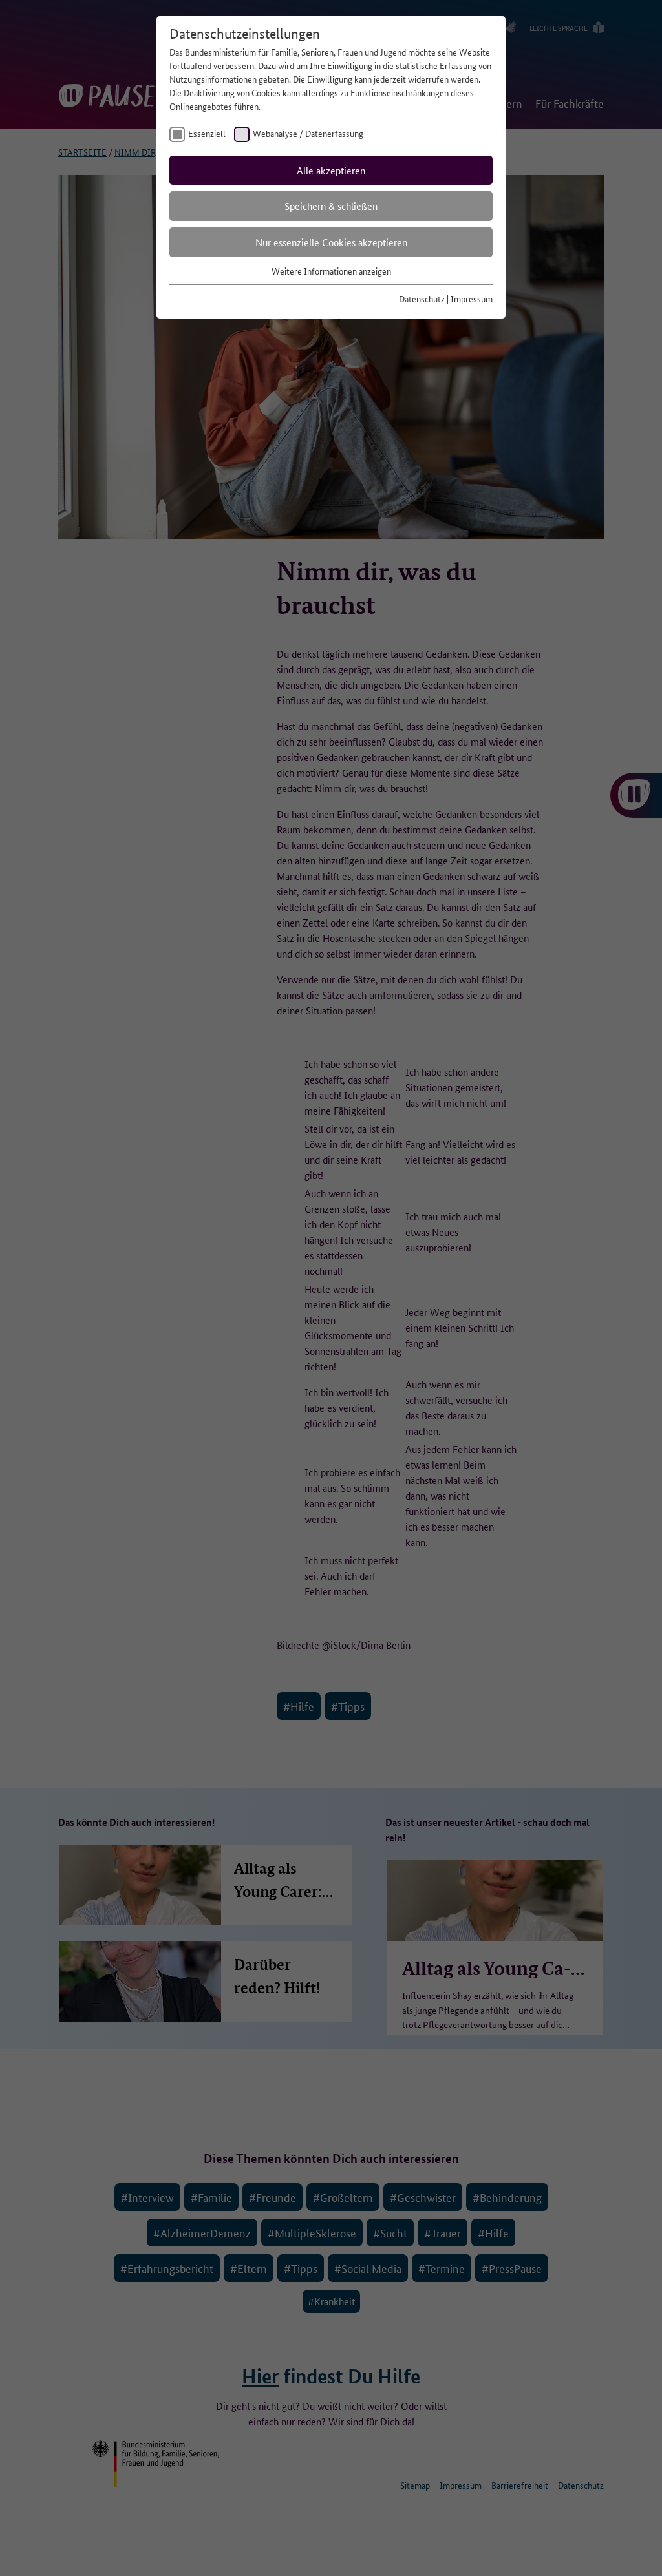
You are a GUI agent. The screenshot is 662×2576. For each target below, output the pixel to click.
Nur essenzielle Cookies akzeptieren (331, 242)
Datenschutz (422, 298)
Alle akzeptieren (331, 170)
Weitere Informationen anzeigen (331, 271)
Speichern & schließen (331, 206)
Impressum (472, 298)
